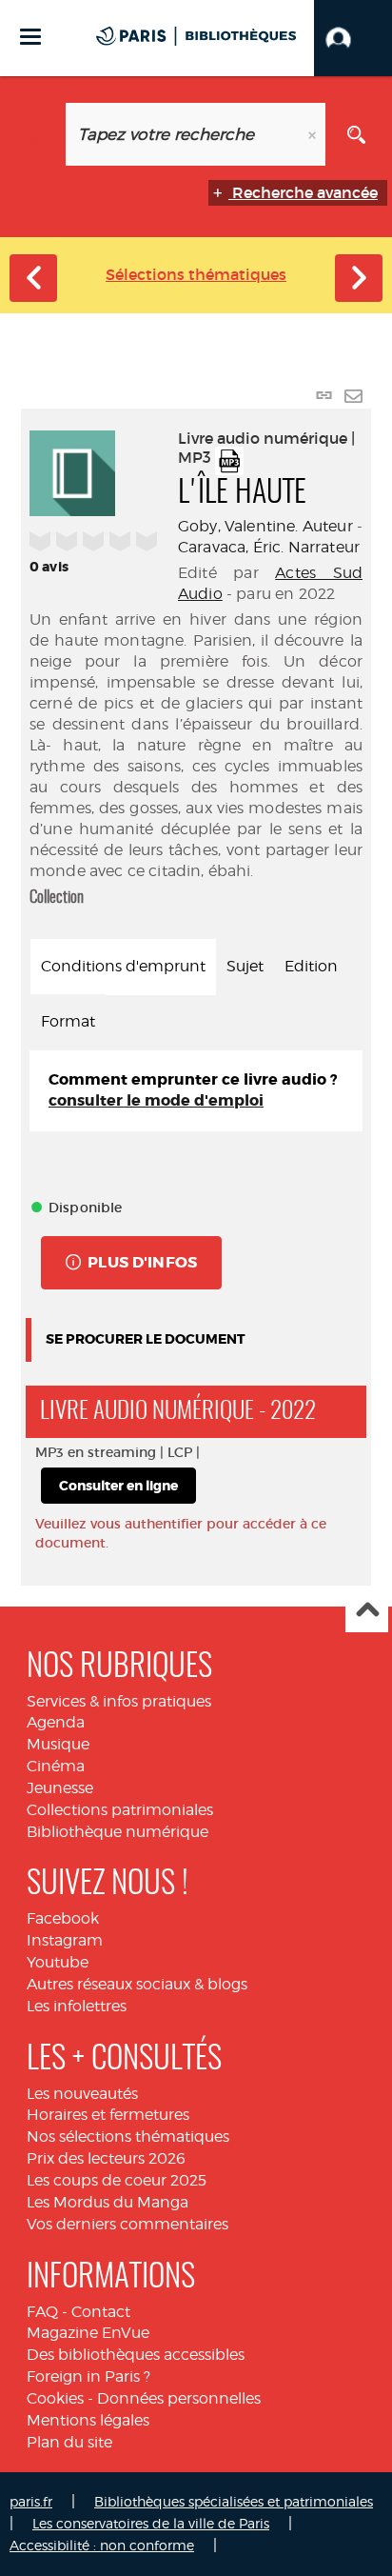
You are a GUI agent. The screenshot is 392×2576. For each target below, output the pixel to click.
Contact (101, 2312)
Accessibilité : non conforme (102, 2545)
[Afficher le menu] (30, 37)
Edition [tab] (311, 966)
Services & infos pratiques (119, 1701)
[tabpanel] (196, 1091)
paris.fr (31, 2501)
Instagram (65, 1940)
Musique (58, 1744)
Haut (367, 1612)
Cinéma (56, 1766)
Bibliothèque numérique (118, 1832)
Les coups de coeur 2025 (117, 2180)
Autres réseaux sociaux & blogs (137, 1984)
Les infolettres (77, 2006)
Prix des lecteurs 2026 (106, 2158)
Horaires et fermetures (108, 2115)
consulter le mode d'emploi (156, 1100)
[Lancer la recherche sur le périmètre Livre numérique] (356, 134)
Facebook (63, 1918)
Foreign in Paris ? (88, 2376)
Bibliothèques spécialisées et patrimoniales (234, 2501)
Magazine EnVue (88, 2333)
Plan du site (69, 2442)
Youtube (58, 1962)
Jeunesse (60, 1788)
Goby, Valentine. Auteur (265, 526)
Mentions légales (88, 2420)
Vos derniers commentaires (127, 2224)
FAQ (42, 2312)
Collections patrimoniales (120, 1810)
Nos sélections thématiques (128, 2137)
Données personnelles (179, 2398)
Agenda (56, 1722)
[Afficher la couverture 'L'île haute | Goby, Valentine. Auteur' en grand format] (72, 470)
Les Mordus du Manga (108, 2202)
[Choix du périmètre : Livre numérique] (36, 134)
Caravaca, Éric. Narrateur (269, 547)
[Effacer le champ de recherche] (314, 134)
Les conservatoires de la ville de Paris (151, 2523)
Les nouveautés (82, 2094)
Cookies (55, 2398)
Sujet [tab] (245, 966)
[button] (353, 38)
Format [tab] (68, 1021)
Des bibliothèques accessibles (136, 2355)
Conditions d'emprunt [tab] (123, 966)
